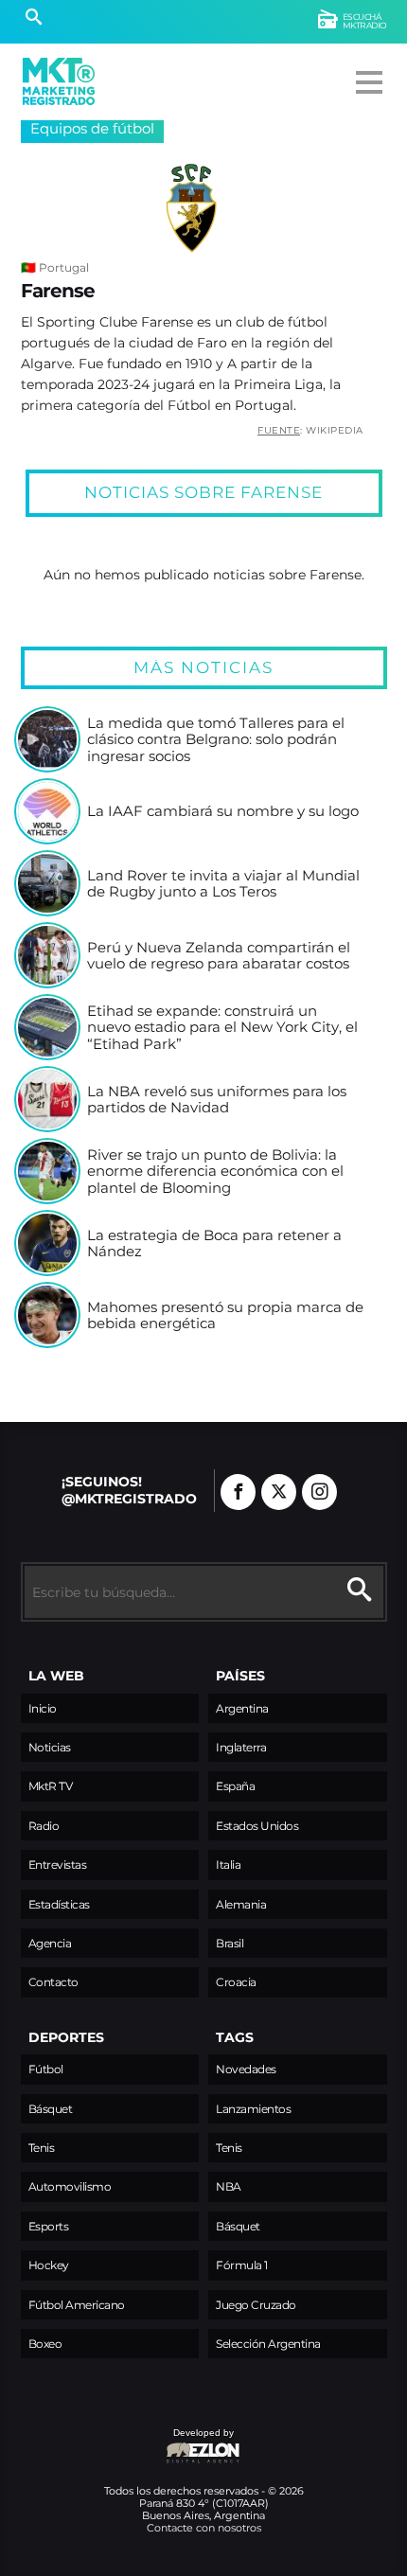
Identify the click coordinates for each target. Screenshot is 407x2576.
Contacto (53, 1982)
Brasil (230, 1943)
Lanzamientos (253, 2109)
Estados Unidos (257, 1826)
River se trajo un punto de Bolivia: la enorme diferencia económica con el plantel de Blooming (215, 1172)
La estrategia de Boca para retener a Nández (214, 1244)
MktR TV (51, 1786)
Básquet (51, 2109)
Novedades (246, 2069)
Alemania (241, 1904)
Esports (49, 2226)
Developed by (128, 2442)
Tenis (42, 2148)
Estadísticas (59, 1904)
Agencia (50, 1943)
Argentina (242, 1708)
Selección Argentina (268, 2344)
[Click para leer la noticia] (47, 739)
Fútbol (46, 2069)
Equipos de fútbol (92, 128)
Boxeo (45, 2344)
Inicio (43, 1708)
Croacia (236, 1982)
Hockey (49, 2265)
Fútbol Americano (77, 2305)
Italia (228, 1865)
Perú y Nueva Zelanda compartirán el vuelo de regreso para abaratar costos (219, 956)
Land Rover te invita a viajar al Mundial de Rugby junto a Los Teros (223, 884)
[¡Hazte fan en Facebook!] (238, 1492)
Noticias (50, 1747)
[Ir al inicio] (59, 81)
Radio (44, 1826)
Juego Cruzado (256, 2305)
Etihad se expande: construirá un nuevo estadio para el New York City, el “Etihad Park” (222, 1028)
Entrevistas (58, 1865)
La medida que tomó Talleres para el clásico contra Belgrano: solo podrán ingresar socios (216, 740)
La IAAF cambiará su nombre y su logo (223, 811)
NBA (229, 2186)
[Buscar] (34, 19)
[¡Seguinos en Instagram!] (319, 1492)
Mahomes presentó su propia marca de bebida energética (225, 1315)
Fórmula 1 (242, 2265)
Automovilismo (70, 2186)
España (235, 1786)
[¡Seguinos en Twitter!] (279, 1492)
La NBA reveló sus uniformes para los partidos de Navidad (217, 1100)
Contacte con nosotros (204, 2528)
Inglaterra (241, 1747)
